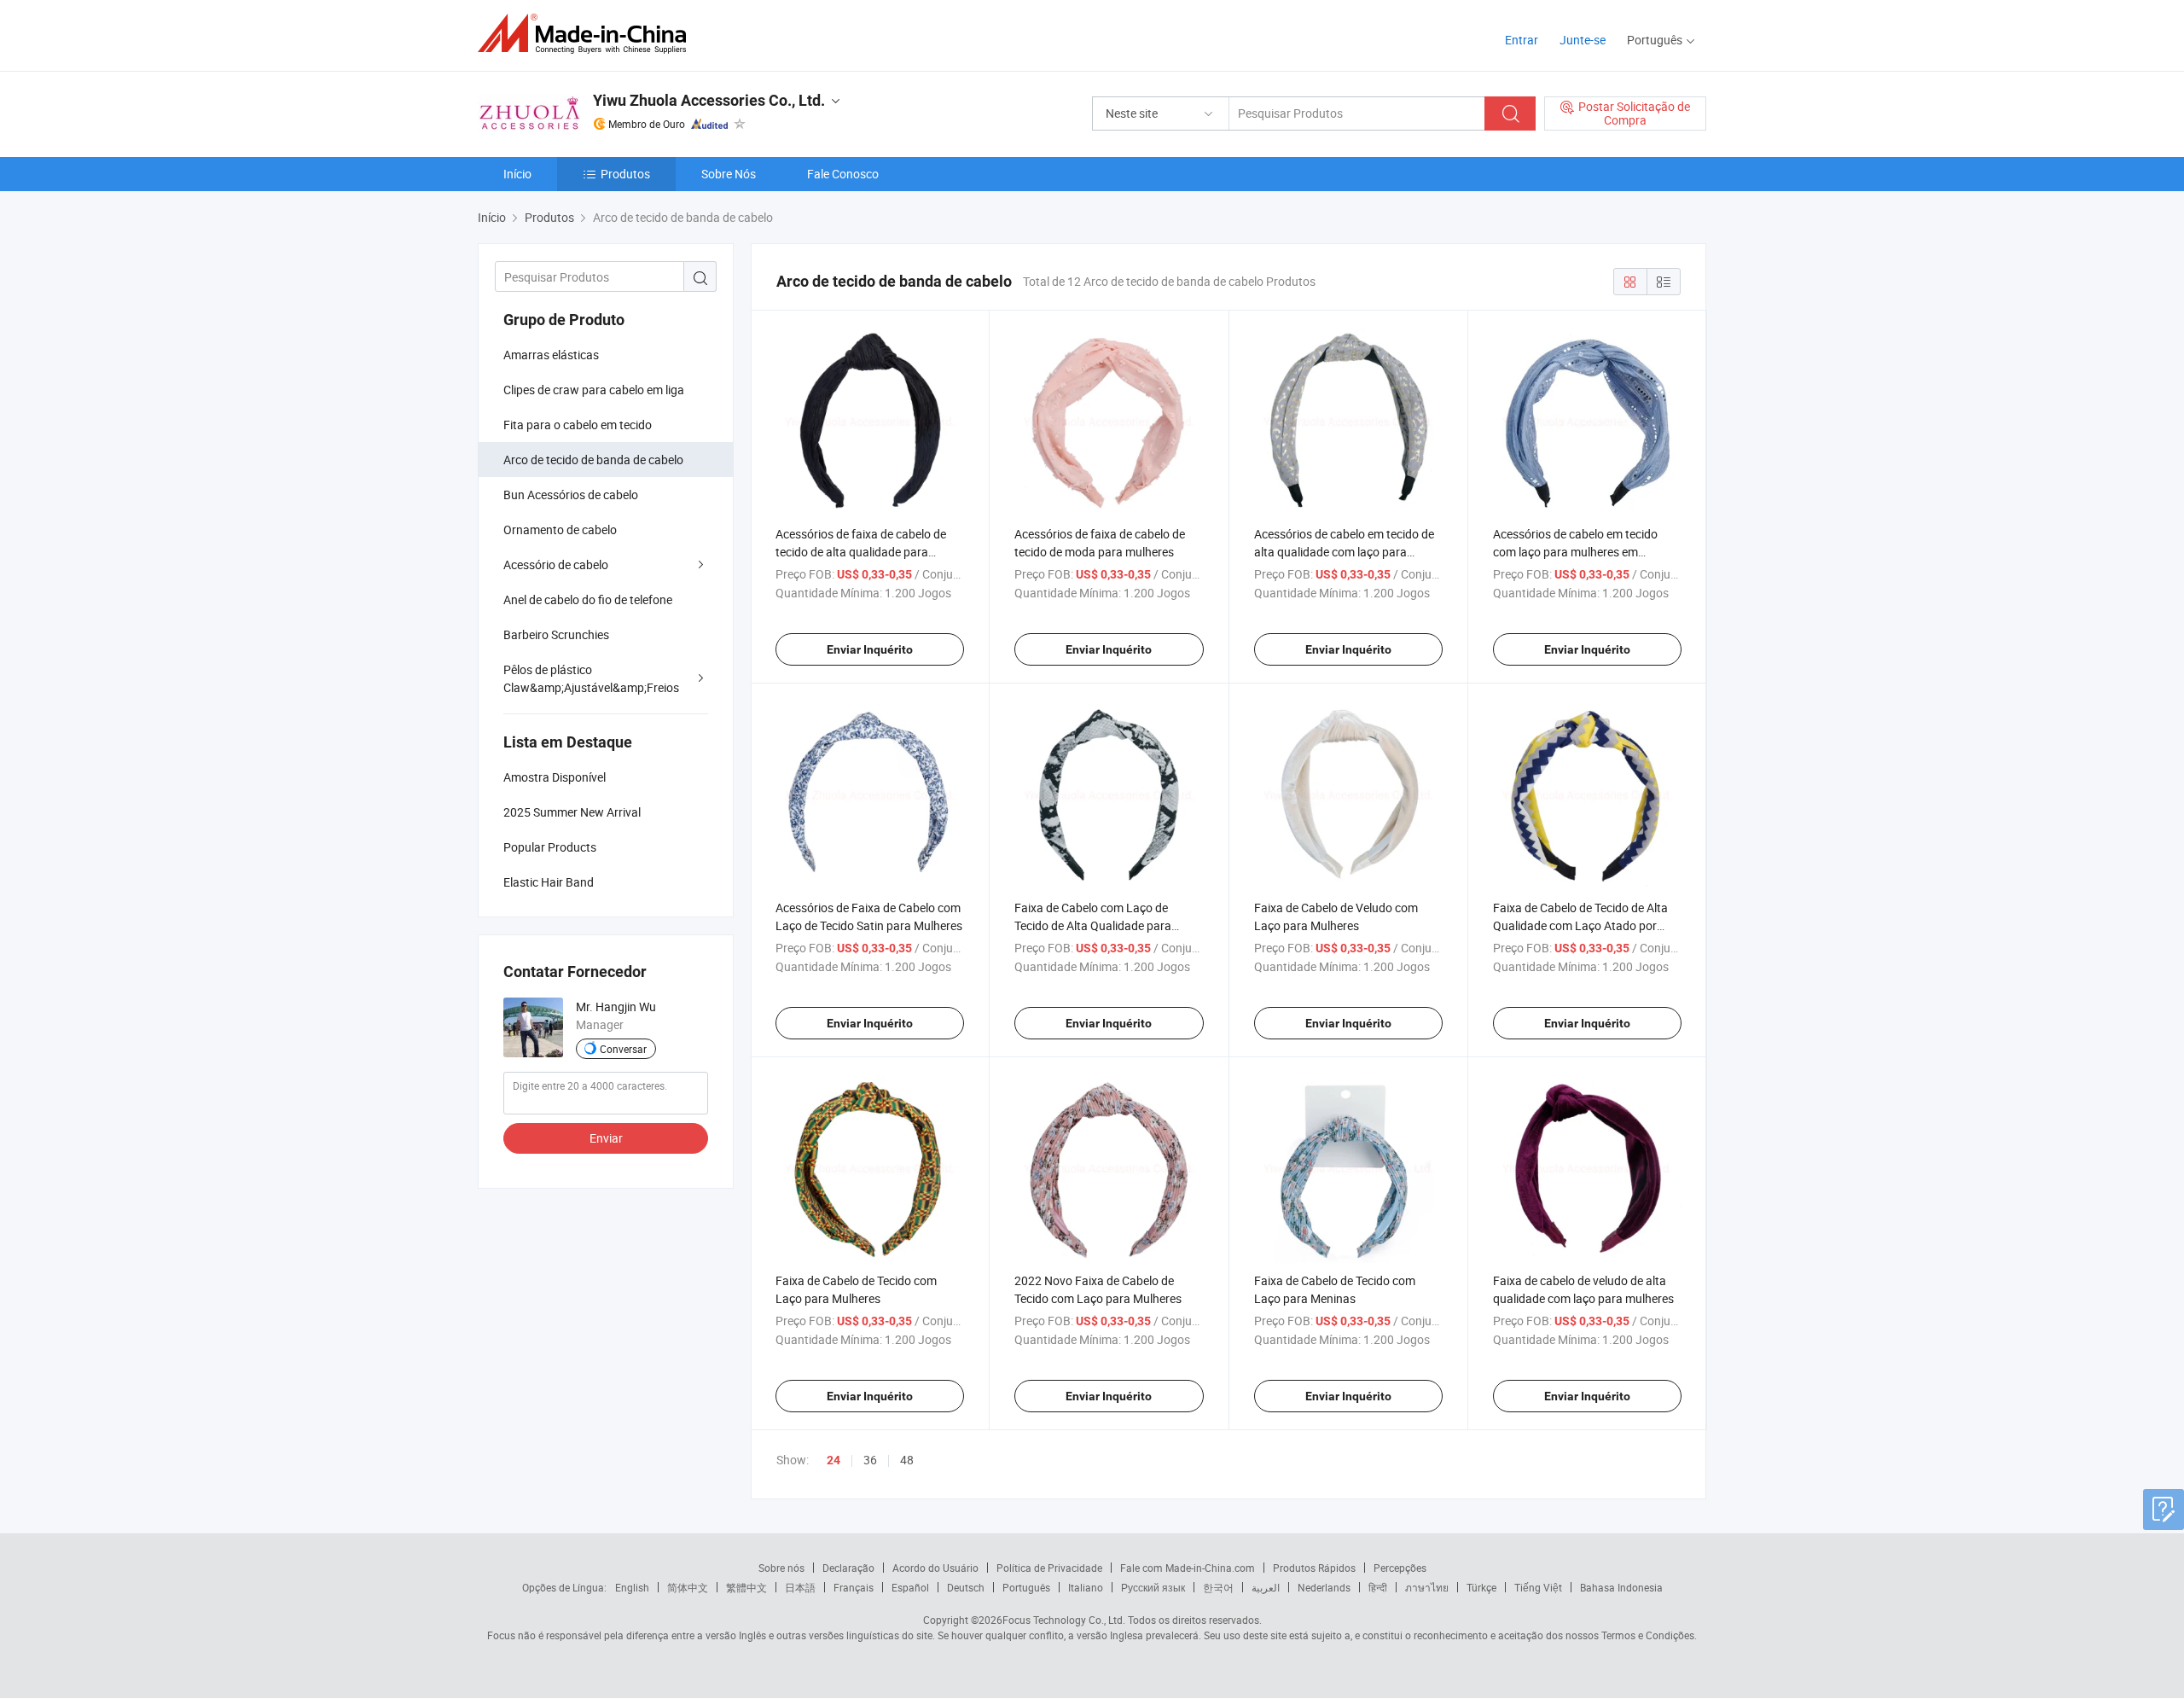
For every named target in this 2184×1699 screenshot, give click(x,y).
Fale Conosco (843, 174)
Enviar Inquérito (870, 649)
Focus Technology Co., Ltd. (1064, 1620)
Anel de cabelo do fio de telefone (588, 599)
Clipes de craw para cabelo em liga (594, 390)
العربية (1266, 1587)
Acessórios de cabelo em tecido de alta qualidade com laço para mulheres (1344, 552)
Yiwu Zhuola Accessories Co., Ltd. (709, 100)
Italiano (1086, 1587)
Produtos (625, 174)
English (632, 1587)
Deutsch (966, 1587)
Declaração (848, 1568)
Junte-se (1583, 40)
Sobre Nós (729, 174)
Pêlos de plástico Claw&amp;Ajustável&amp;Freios (591, 678)
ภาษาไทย (1427, 1587)
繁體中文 (746, 1587)
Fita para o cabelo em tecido (578, 425)
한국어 (1218, 1587)
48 (907, 1460)
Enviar (606, 1138)
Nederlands (1324, 1587)
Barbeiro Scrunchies (556, 634)
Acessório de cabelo (556, 564)
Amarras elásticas (551, 355)
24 (834, 1460)
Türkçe (1481, 1587)
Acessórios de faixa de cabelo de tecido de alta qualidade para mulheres (861, 552)
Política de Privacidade (1049, 1568)
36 (870, 1460)
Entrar (1522, 40)
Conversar (623, 1049)
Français (854, 1587)
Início (517, 174)
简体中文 (688, 1587)
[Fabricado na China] (587, 34)
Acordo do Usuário (935, 1568)
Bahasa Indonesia (1621, 1587)
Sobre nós (781, 1568)
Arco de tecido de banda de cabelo (593, 460)
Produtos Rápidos (1314, 1568)
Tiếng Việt (1538, 1587)
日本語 (800, 1587)
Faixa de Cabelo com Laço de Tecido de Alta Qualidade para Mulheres (1093, 925)
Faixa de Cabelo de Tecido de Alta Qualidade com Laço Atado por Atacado (1580, 925)
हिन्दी (1378, 1587)
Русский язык (1153, 1587)
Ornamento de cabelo (560, 529)
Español (910, 1587)
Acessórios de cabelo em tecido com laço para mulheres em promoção (1575, 552)
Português (1026, 1587)
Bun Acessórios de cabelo (571, 495)
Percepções (1400, 1568)
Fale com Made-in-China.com (1188, 1568)
